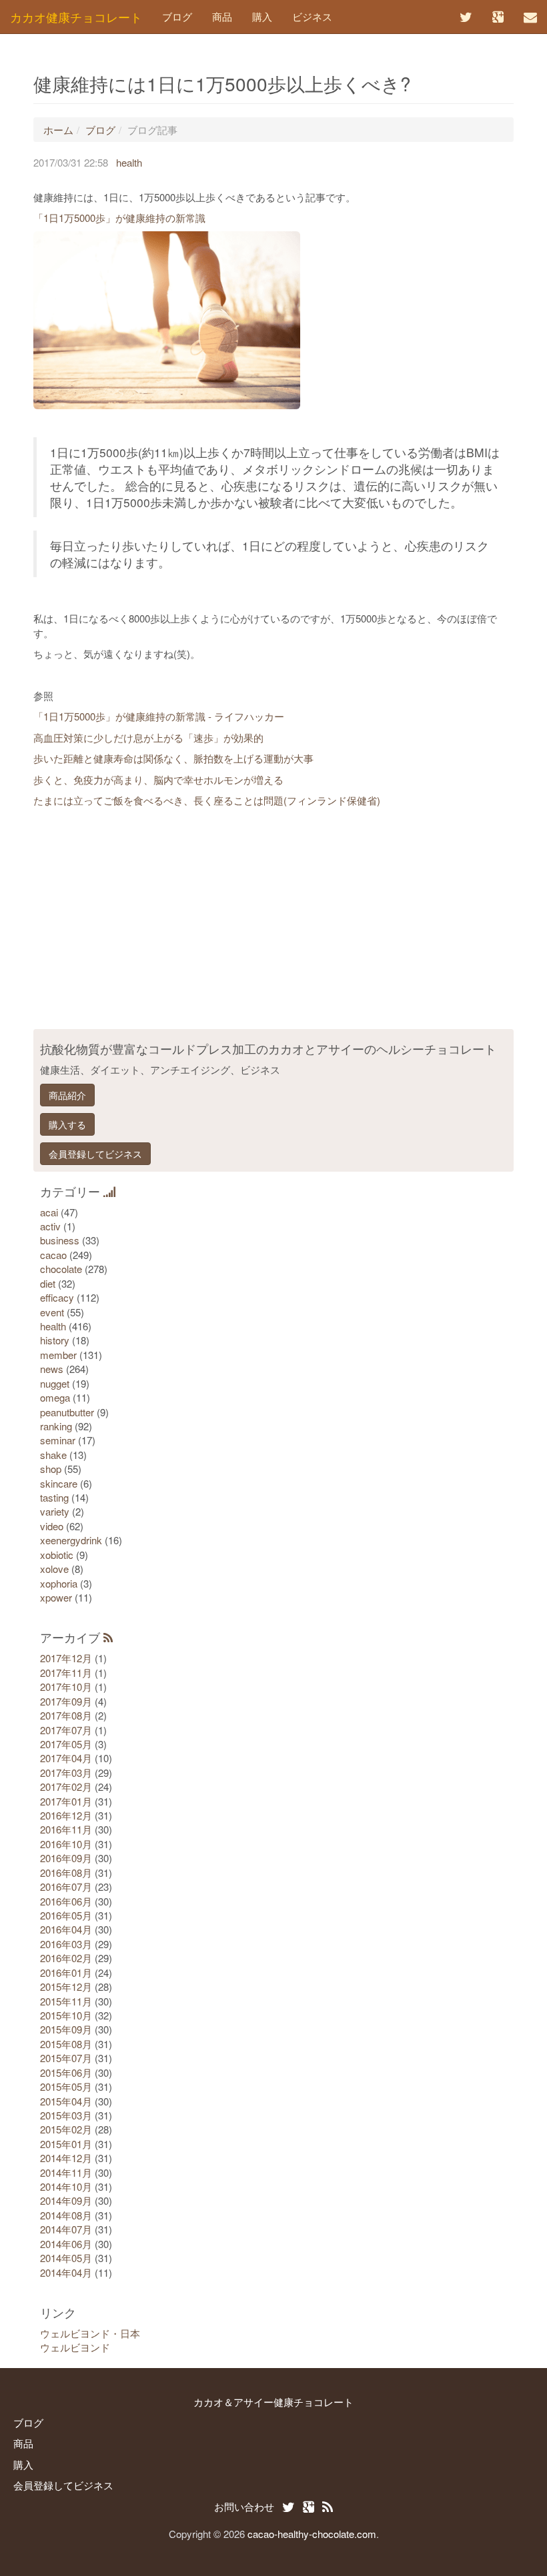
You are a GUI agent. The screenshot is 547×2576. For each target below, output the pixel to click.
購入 (262, 16)
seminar (58, 1440)
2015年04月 (66, 2101)
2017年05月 (66, 1744)
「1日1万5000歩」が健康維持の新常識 (119, 218)
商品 (222, 16)
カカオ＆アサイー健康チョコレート (273, 2402)
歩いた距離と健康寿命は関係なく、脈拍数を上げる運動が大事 (173, 758)
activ (50, 1226)
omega (55, 1397)
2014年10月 (66, 2186)
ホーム (58, 130)
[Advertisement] (273, 922)
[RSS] (108, 1637)
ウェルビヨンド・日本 (90, 2333)
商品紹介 (67, 1095)
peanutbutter (67, 1412)
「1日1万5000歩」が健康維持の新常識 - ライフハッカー (159, 716)
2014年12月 (66, 2158)
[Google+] (498, 17)
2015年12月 (66, 1986)
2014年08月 (66, 2215)
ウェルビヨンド (75, 2347)
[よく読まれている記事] (109, 1191)
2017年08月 (66, 1715)
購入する (67, 1124)
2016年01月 (66, 1972)
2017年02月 (66, 1787)
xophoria (59, 1583)
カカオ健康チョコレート (76, 17)
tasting (54, 1497)
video (52, 1526)
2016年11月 (66, 1829)
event (52, 1312)
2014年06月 (66, 2244)
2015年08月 (66, 2044)
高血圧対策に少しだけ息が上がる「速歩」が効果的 (148, 737)
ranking (56, 1426)
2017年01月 (66, 1801)
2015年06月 (66, 2072)
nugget (55, 1383)
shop (51, 1469)
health (129, 162)
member (58, 1355)
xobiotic (57, 1555)
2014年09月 (66, 2200)
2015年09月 (66, 2029)
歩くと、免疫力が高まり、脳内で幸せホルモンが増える (158, 779)
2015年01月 (66, 2144)
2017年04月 (66, 1758)
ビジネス (312, 16)
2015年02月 (66, 2129)
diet (48, 1283)
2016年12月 (66, 1815)
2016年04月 (66, 1929)
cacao (53, 1255)
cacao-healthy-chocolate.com (312, 2534)
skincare (59, 1483)
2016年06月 (66, 1901)
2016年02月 (66, 1958)
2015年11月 (66, 2001)
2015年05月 (66, 2086)
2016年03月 (66, 1944)
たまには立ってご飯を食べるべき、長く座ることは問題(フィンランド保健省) (207, 800)
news (52, 1369)
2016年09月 (66, 1858)
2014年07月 (66, 2229)
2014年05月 (66, 2258)
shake (53, 1455)
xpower (56, 1597)
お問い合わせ (244, 2506)
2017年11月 (66, 1673)
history (55, 1340)
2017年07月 (66, 1730)
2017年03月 (66, 1773)
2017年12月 (66, 1658)
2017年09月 (66, 1701)
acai (49, 1212)
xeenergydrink (71, 1540)
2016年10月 (66, 1844)
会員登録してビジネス (95, 1154)
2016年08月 (66, 1873)
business (60, 1240)
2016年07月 (66, 1887)
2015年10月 (66, 2015)
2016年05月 (66, 1915)
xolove (54, 1569)
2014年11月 (66, 2172)
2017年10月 (66, 1687)
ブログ (177, 16)
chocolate (61, 1269)
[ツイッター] (466, 17)
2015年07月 (66, 2058)
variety (55, 1511)
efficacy (57, 1297)
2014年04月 (66, 2272)
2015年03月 (66, 2115)
